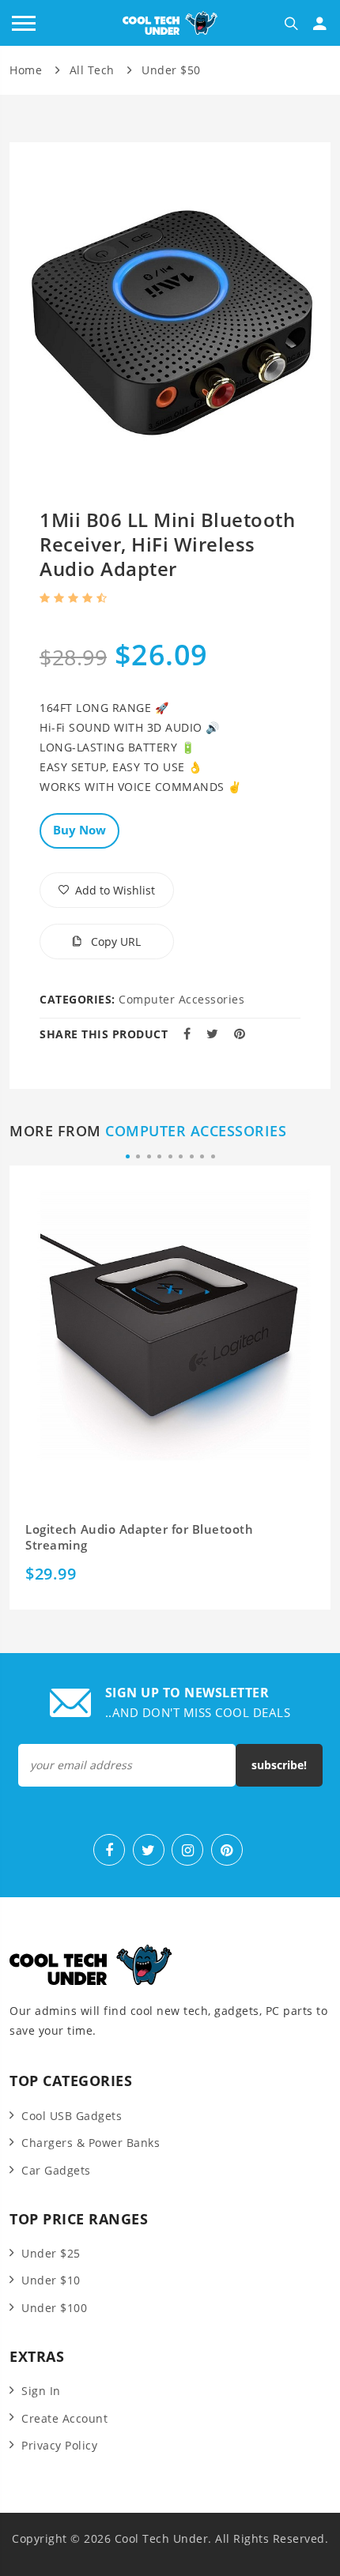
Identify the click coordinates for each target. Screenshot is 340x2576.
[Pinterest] (227, 1850)
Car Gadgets (56, 2170)
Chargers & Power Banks (91, 2143)
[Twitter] (149, 1850)
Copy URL (114, 942)
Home (26, 70)
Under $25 (51, 2253)
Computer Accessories (181, 999)
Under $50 (171, 70)
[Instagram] (187, 1850)
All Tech (92, 70)
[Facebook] (109, 1850)
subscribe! (279, 1765)
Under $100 (54, 2308)
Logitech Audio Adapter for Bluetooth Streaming (139, 1537)
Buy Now (79, 830)
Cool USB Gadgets (72, 2116)
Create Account (64, 2418)
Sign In (41, 2391)
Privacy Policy (59, 2445)
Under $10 (51, 2280)
